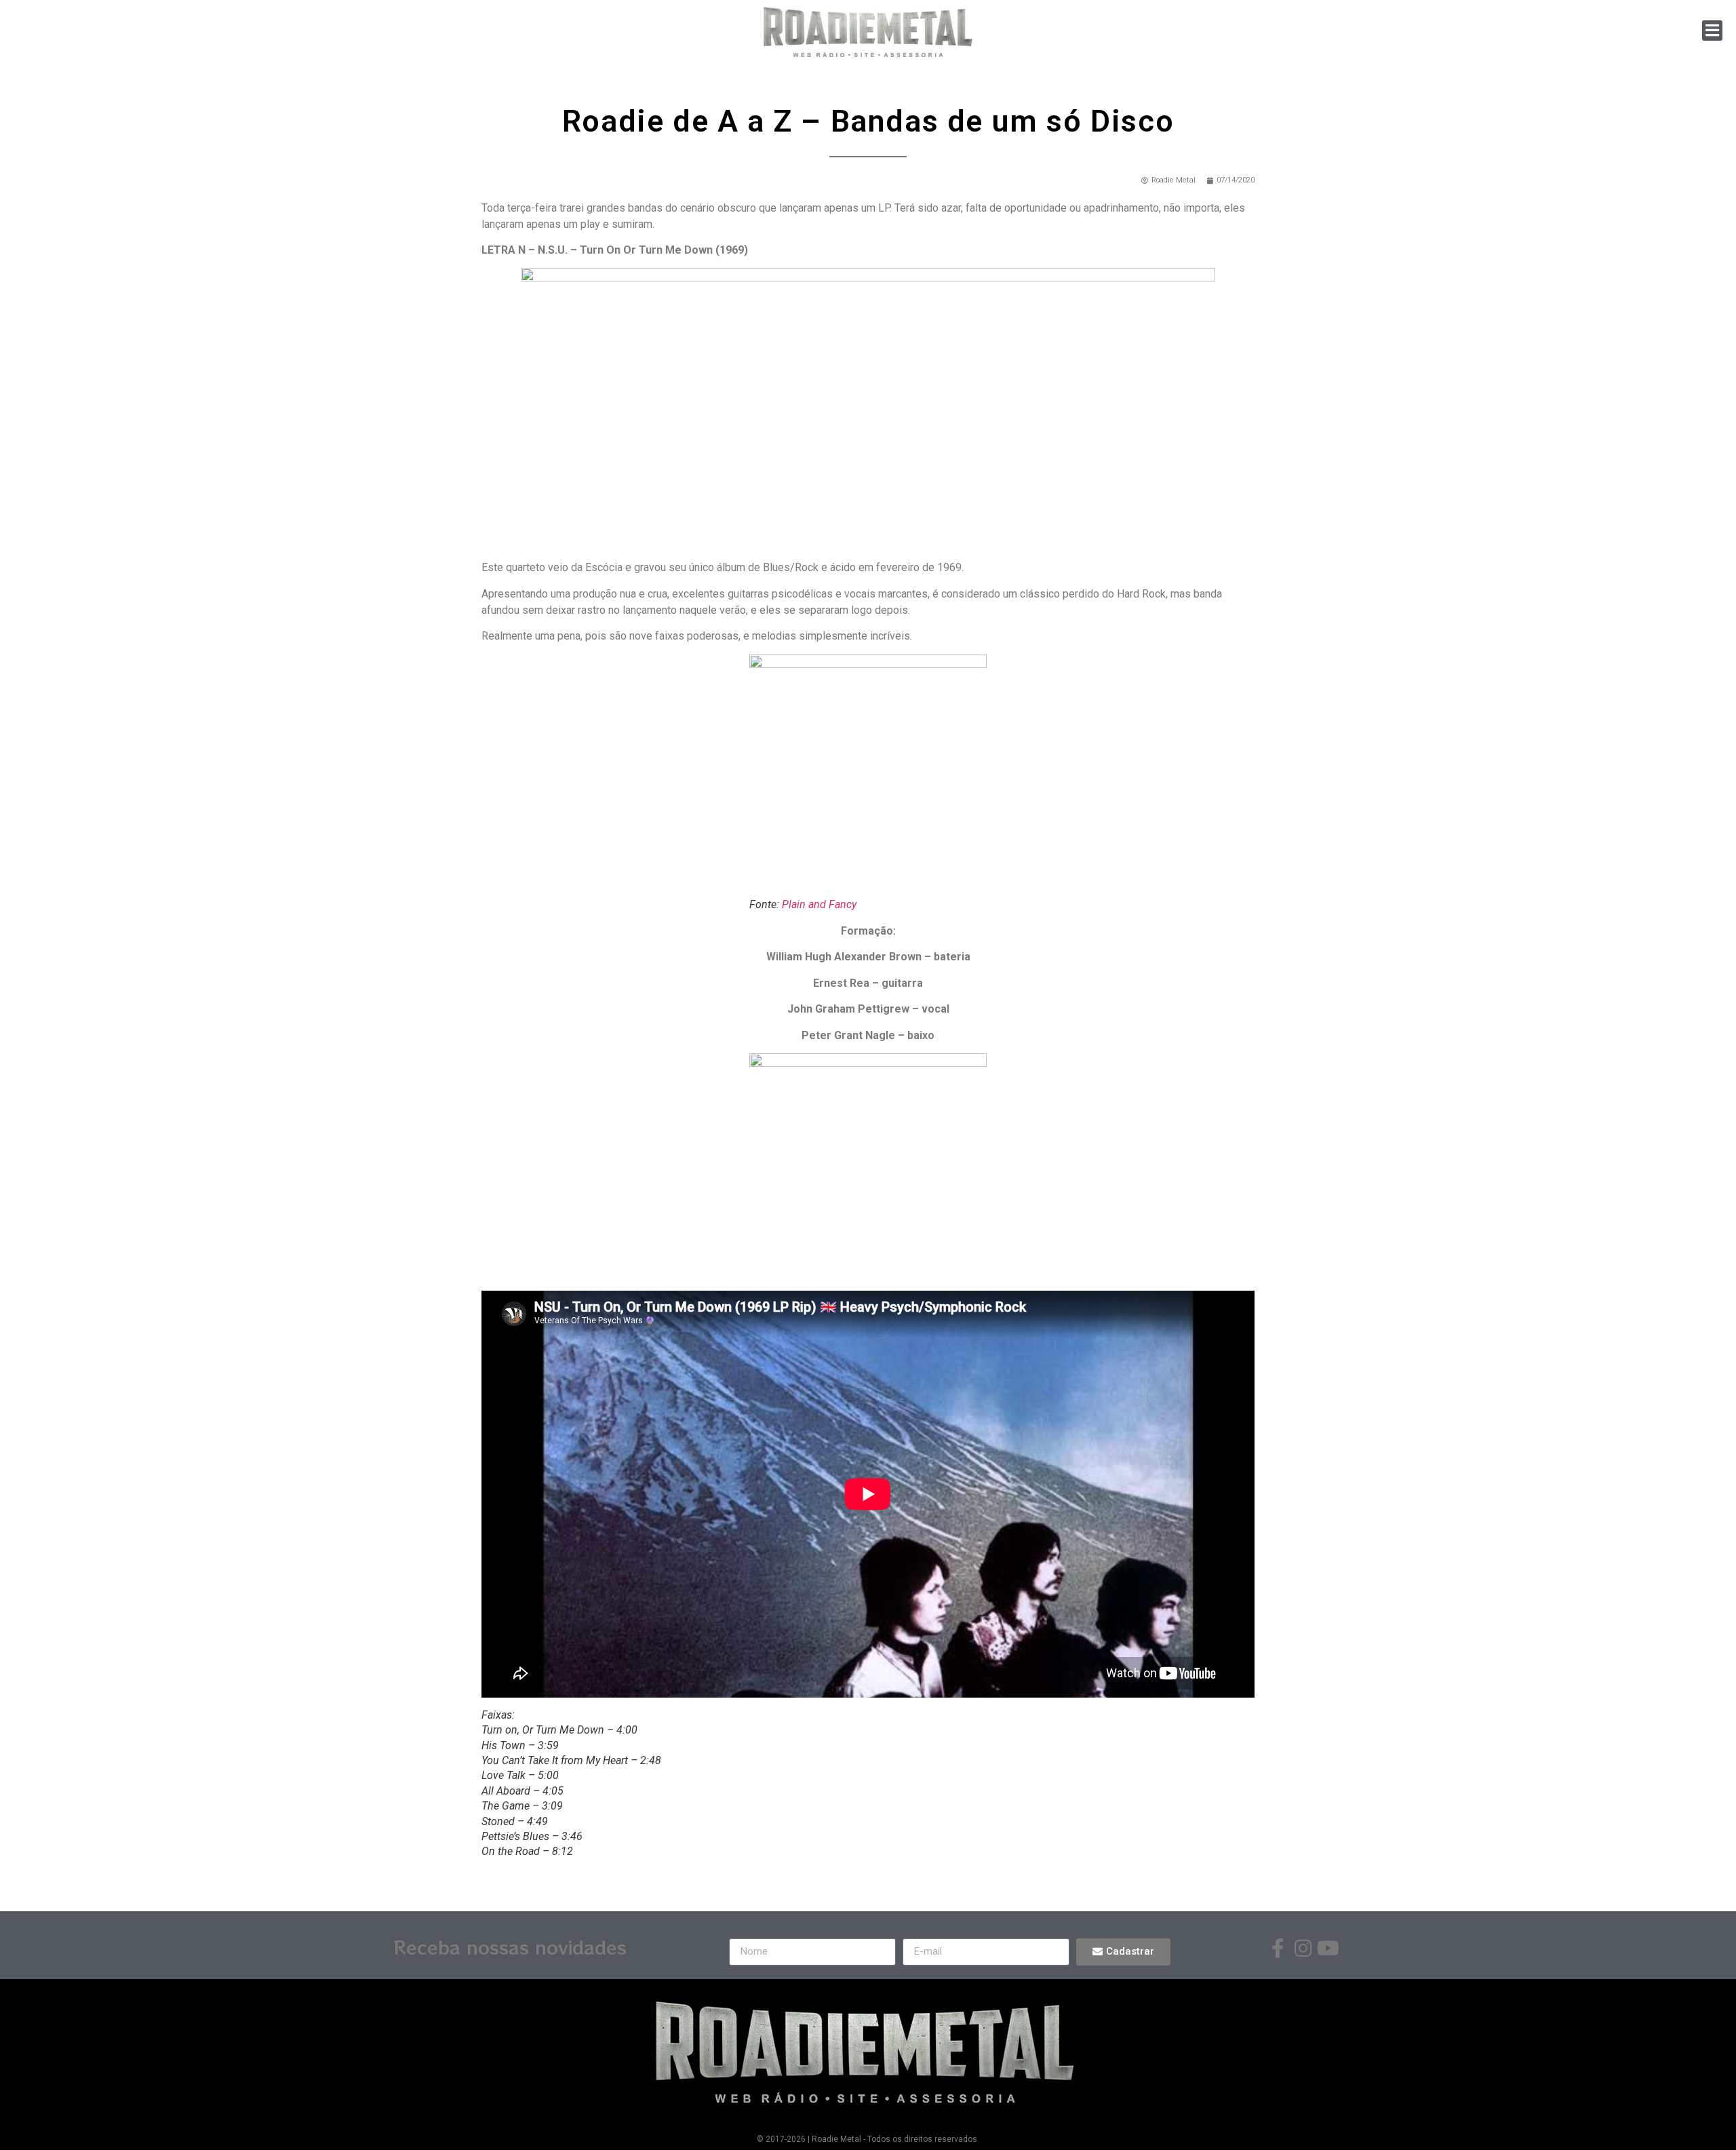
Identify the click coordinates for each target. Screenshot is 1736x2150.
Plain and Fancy (819, 904)
